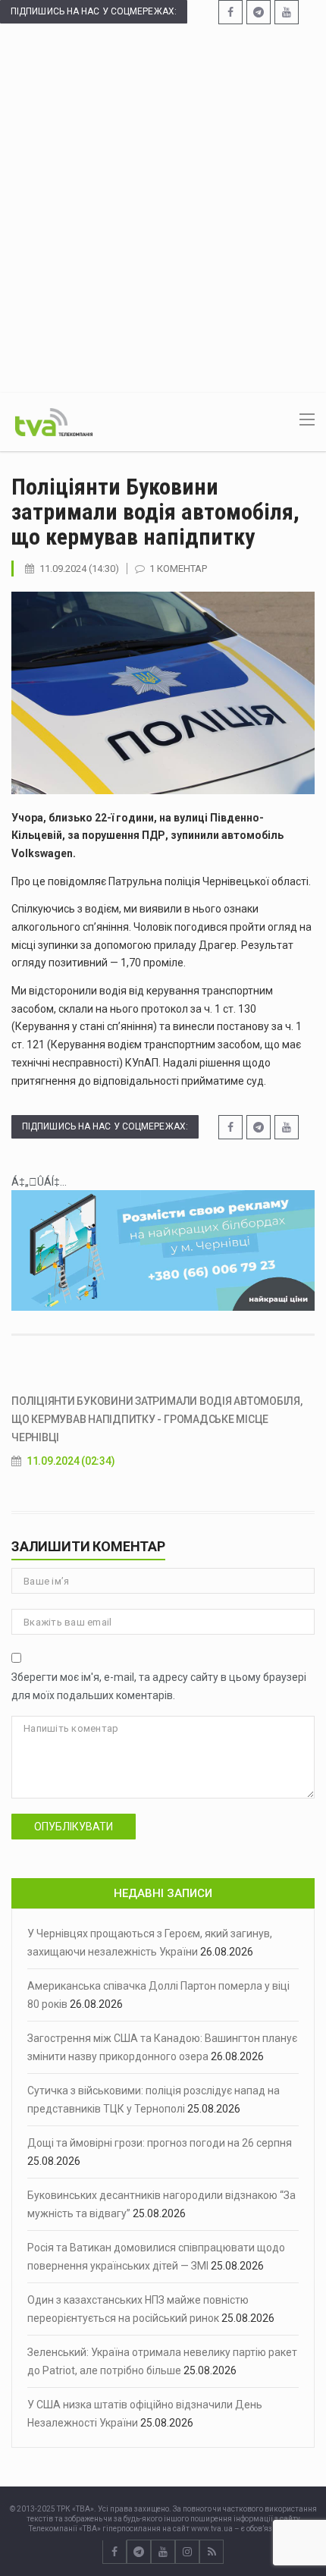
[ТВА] (54, 421)
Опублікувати (74, 1827)
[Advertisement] (163, 207)
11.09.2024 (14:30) (79, 569)
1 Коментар (178, 569)
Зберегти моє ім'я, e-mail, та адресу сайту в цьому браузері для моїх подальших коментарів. (159, 1686)
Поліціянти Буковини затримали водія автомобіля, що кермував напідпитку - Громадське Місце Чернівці (157, 1419)
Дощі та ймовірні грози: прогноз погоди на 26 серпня (160, 2143)
